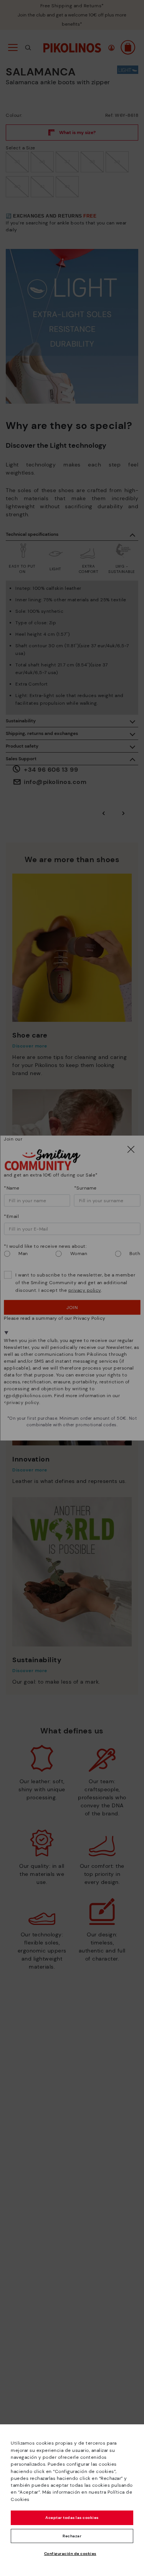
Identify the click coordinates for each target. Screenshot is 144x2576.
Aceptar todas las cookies (72, 2518)
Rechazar (72, 2536)
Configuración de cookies (70, 2554)
